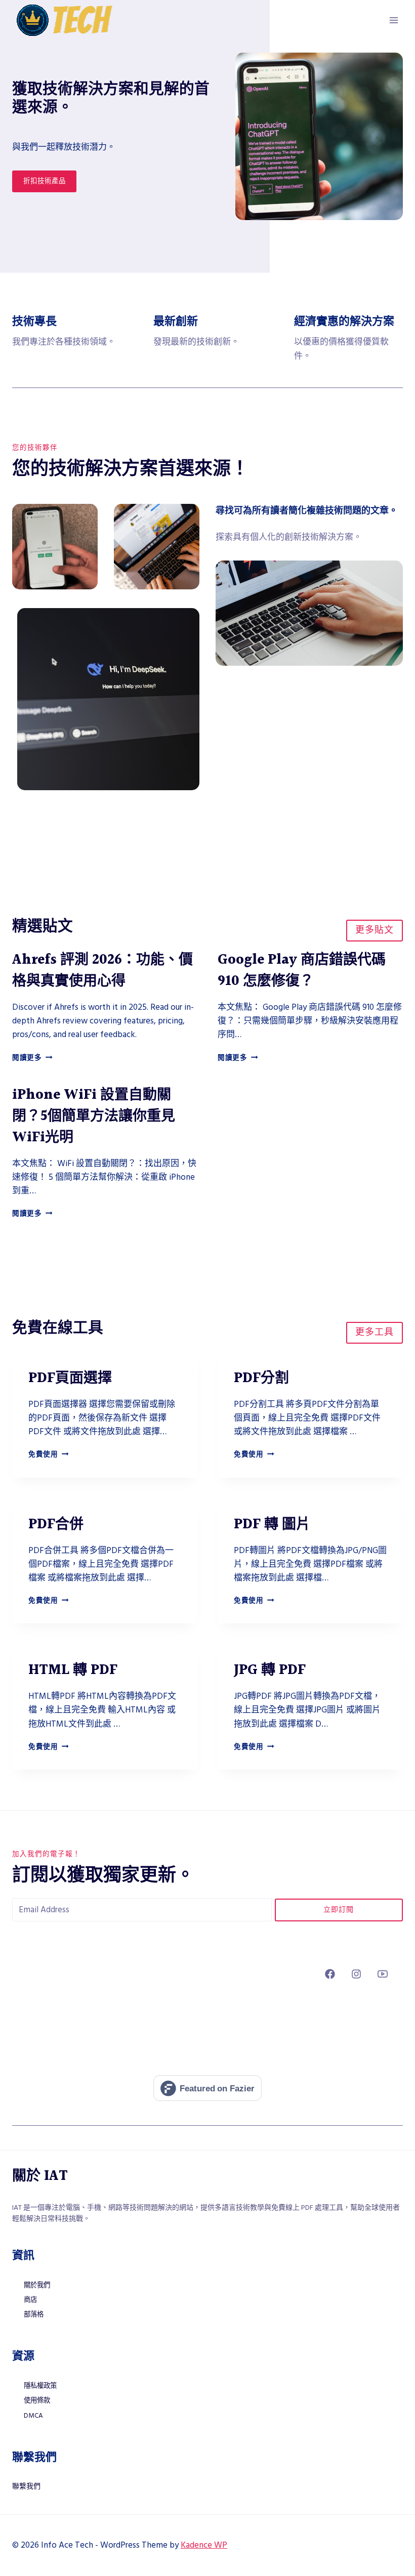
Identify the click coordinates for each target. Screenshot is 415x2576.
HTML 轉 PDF (73, 1670)
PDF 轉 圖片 (272, 1525)
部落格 (34, 2314)
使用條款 (37, 2400)
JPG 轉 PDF (270, 1670)
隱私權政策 (40, 2386)
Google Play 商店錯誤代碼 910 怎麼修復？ (302, 971)
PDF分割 (261, 1379)
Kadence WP (204, 2545)
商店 (30, 2300)
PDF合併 (56, 1525)
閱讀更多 (32, 1058)
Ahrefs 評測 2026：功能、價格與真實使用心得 (102, 971)
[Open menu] (393, 20)
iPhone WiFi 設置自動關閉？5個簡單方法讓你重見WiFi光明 (94, 1117)
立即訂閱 (339, 1910)
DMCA (33, 2416)
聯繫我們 (26, 2486)
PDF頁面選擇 (70, 1379)
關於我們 (37, 2285)
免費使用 (48, 1454)
